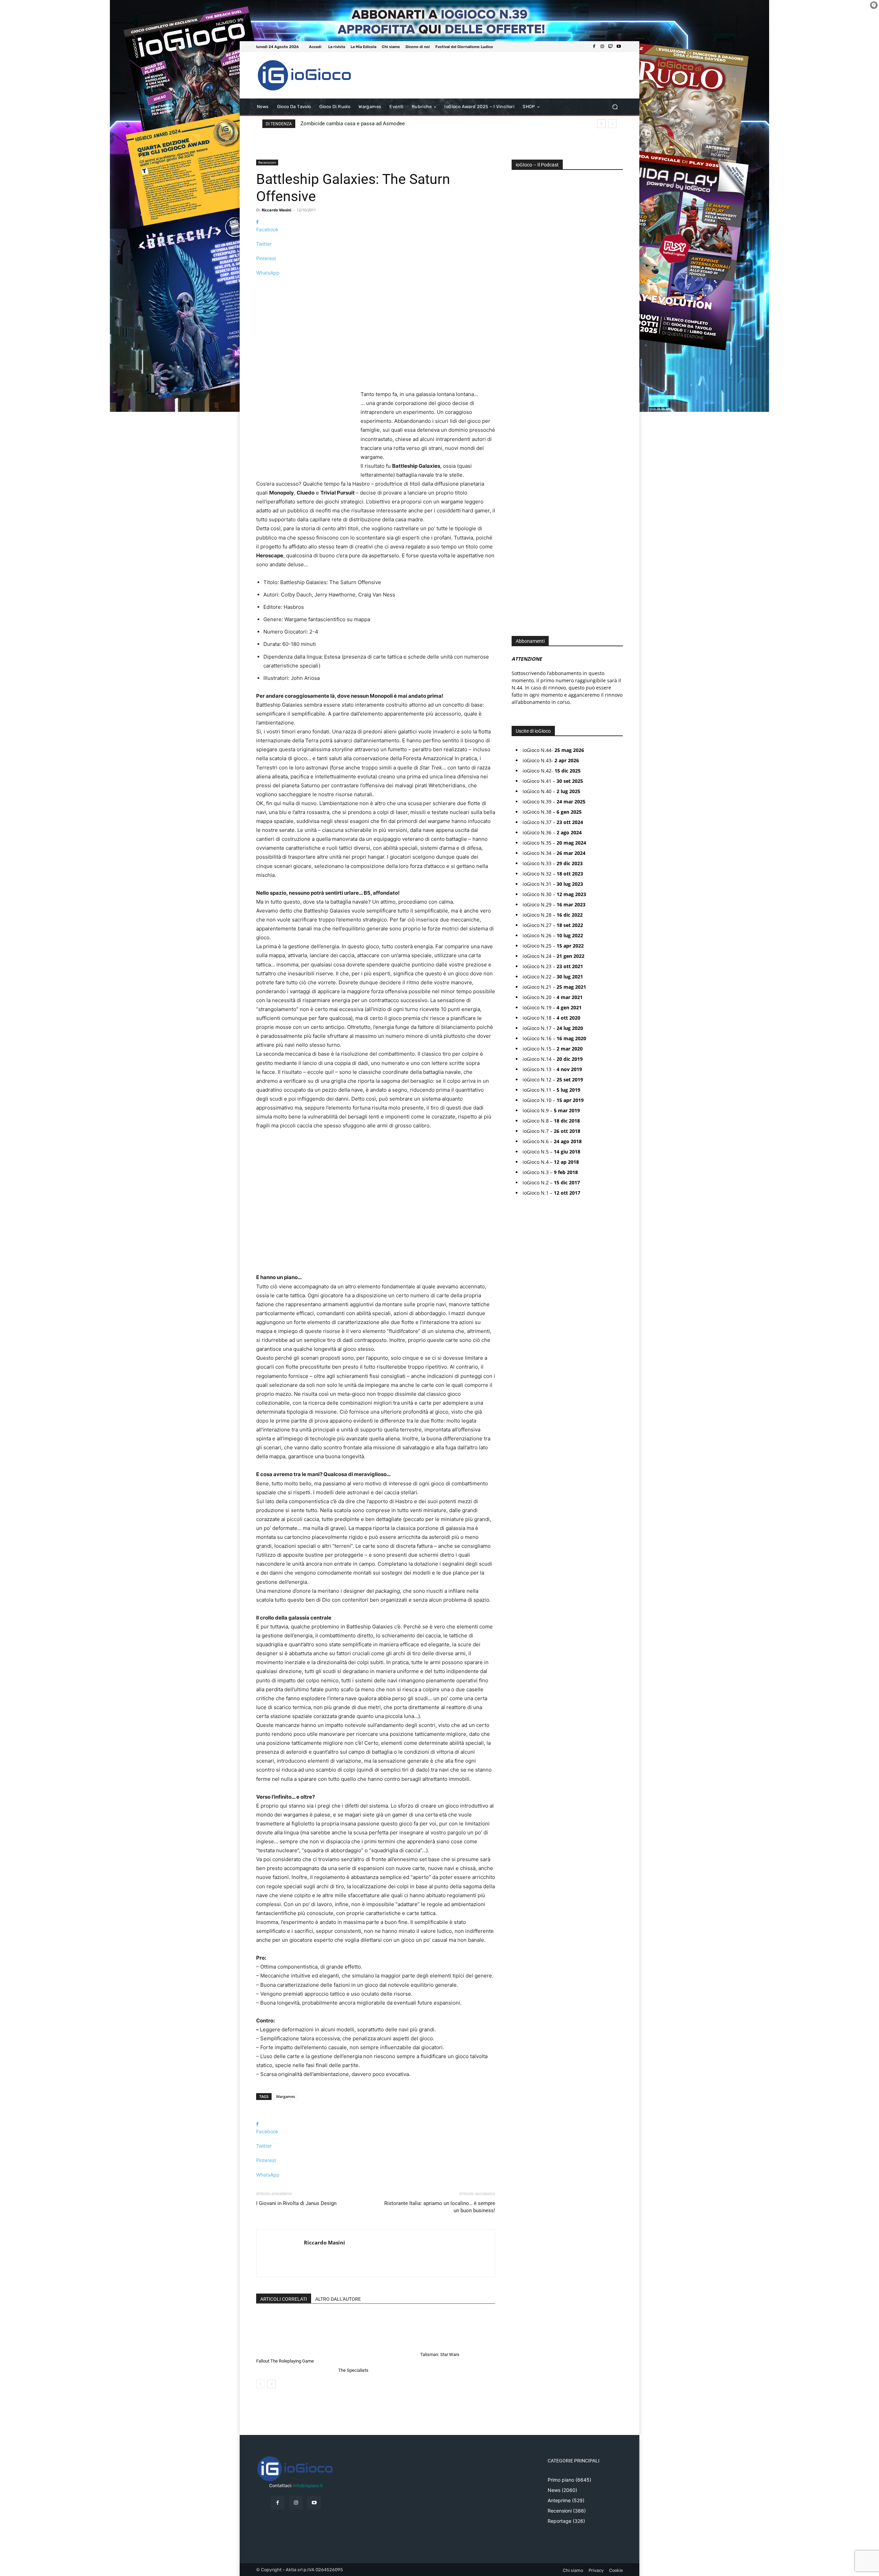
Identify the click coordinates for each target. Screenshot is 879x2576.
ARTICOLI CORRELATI (284, 2299)
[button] (615, 107)
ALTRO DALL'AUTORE (338, 2299)
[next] (612, 124)
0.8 (520, 364)
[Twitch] (610, 47)
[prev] (601, 124)
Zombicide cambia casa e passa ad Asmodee (353, 124)
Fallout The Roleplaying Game (285, 2361)
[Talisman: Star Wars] (458, 2331)
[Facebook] (594, 47)
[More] (376, 285)
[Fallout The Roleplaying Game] (294, 2334)
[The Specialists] (376, 2339)
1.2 (519, 384)
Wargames (286, 2096)
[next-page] (271, 2384)
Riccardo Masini (276, 210)
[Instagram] (602, 47)
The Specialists (353, 2370)
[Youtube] (619, 47)
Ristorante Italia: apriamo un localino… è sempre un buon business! (440, 2207)
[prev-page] (260, 2384)
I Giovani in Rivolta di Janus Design (296, 2203)
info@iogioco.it (308, 2486)
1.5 (519, 394)
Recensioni (267, 162)
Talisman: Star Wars (440, 2354)
